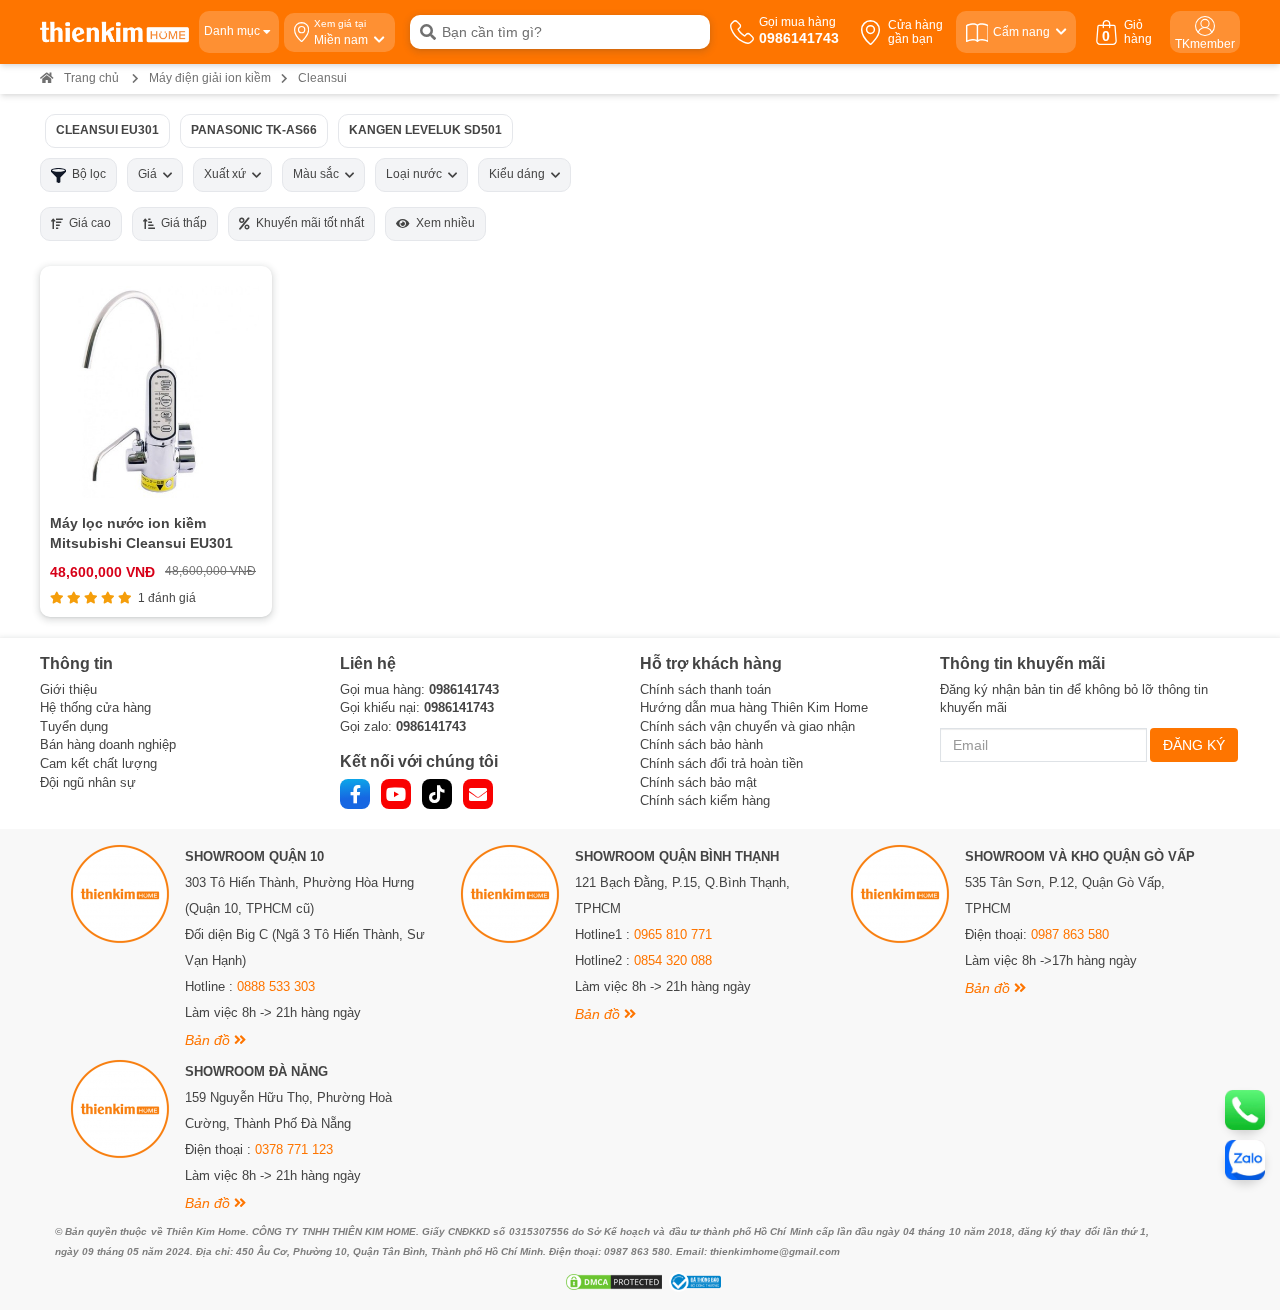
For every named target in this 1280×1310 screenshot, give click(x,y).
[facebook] (355, 794)
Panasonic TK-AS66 (254, 130)
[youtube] (396, 794)
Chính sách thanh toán (705, 689)
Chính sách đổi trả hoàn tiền (721, 763)
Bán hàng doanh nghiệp (108, 744)
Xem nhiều (442, 223)
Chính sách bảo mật (698, 782)
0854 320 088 (673, 960)
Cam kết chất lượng (98, 763)
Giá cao (87, 223)
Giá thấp (181, 223)
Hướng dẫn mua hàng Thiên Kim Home (754, 707)
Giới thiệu (68, 689)
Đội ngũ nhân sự (88, 782)
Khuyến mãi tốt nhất (307, 223)
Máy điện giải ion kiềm (210, 78)
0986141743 (464, 689)
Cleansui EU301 (107, 130)
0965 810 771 (673, 934)
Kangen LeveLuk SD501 (425, 130)
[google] (478, 794)
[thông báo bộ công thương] (693, 1282)
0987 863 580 (1070, 934)
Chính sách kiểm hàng (705, 800)
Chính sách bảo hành (701, 744)
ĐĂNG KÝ (1194, 745)
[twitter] (437, 794)
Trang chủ (91, 78)
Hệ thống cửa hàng (95, 707)
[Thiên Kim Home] (114, 32)
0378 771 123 (294, 1149)
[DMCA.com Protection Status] (611, 1282)
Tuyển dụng (74, 726)
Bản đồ (209, 1040)
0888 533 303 (276, 986)
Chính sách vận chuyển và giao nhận (747, 726)
